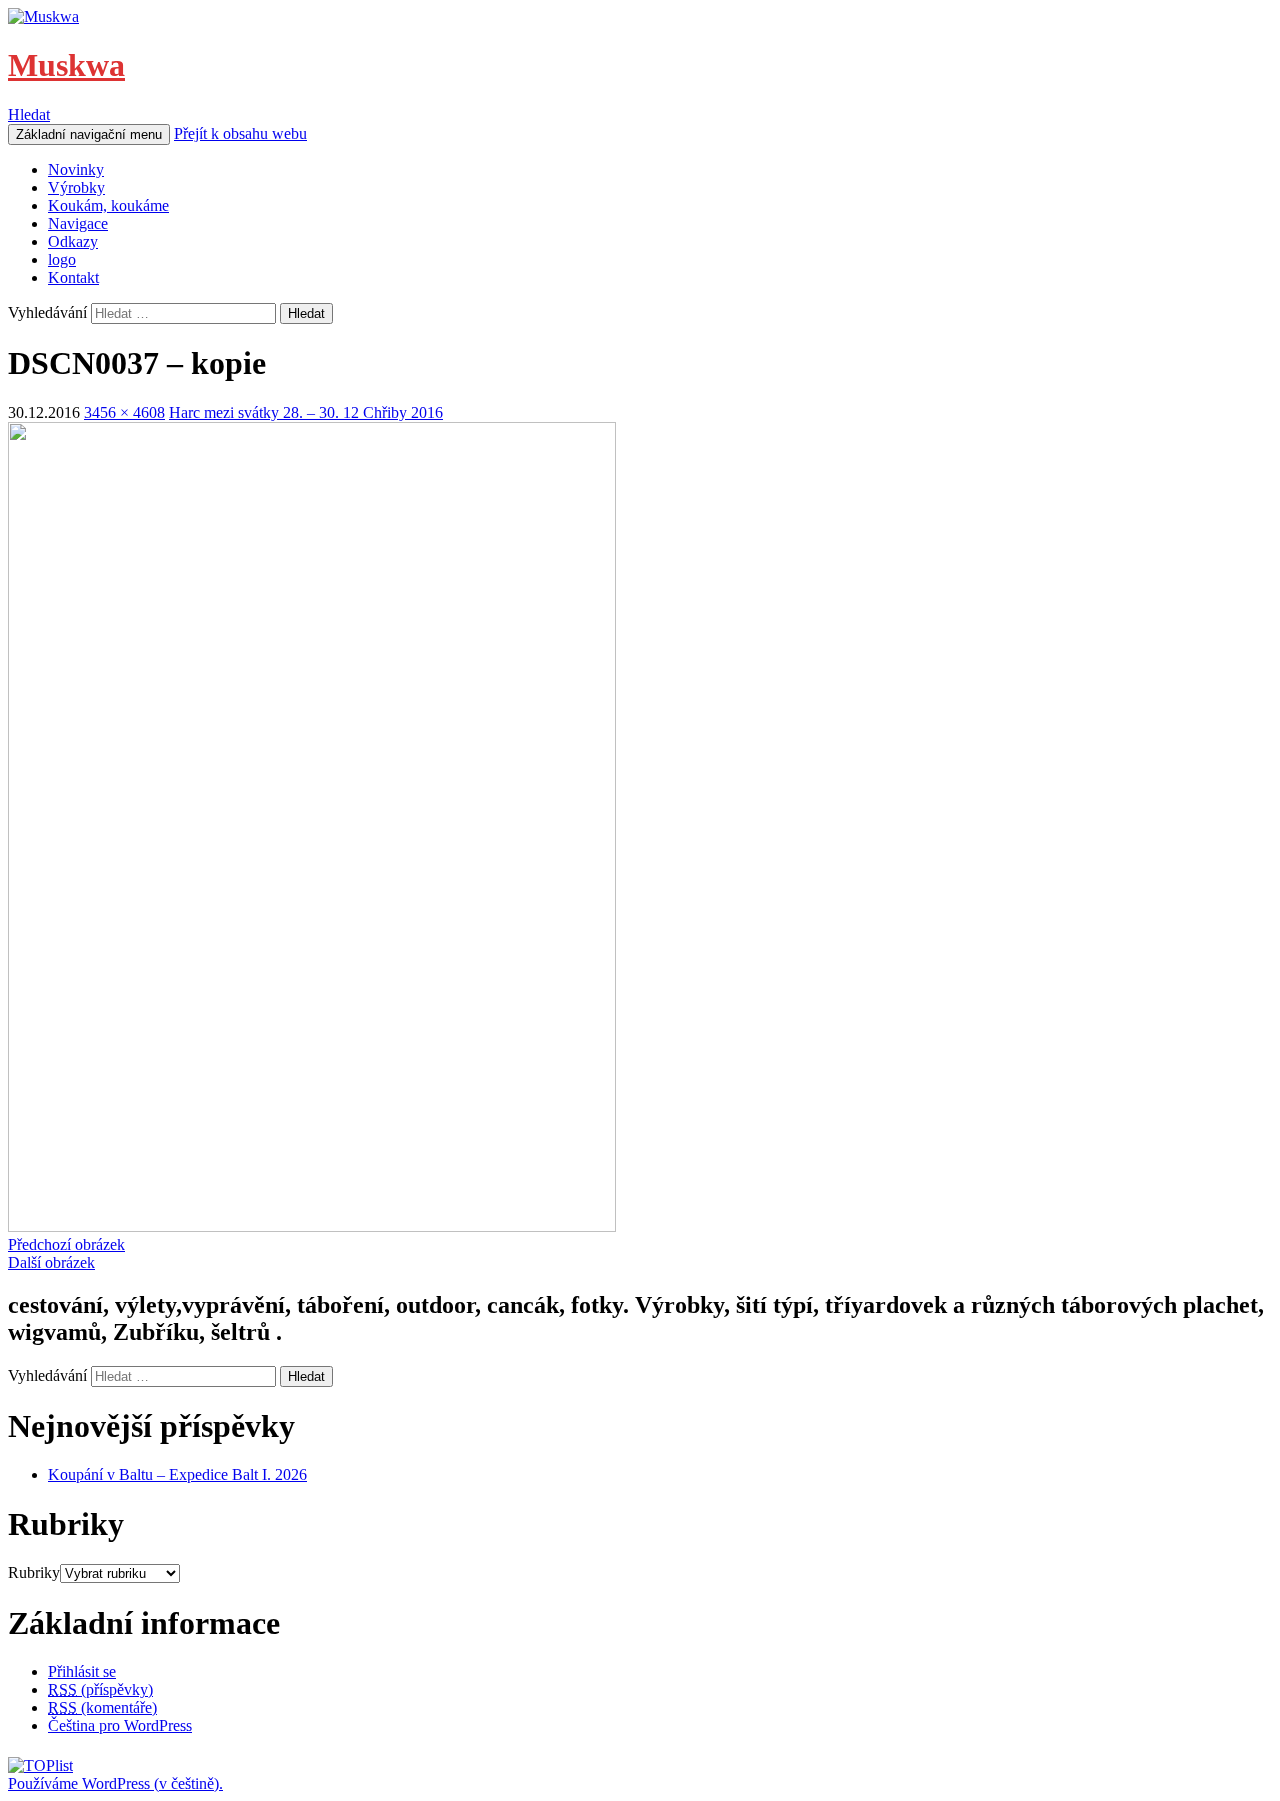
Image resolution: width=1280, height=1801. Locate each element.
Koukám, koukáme (108, 205)
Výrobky (76, 187)
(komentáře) (102, 1707)
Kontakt (73, 277)
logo (62, 259)
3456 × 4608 (124, 412)
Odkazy (73, 241)
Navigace (78, 223)
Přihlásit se (82, 1671)
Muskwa (66, 65)
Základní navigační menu (89, 134)
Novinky (76, 169)
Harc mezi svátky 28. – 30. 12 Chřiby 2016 (306, 412)
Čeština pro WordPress (120, 1725)
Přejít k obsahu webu (240, 133)
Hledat (29, 114)
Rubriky (34, 1572)
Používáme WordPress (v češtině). (115, 1783)
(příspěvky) (100, 1689)
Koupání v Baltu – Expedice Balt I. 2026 (177, 1474)
